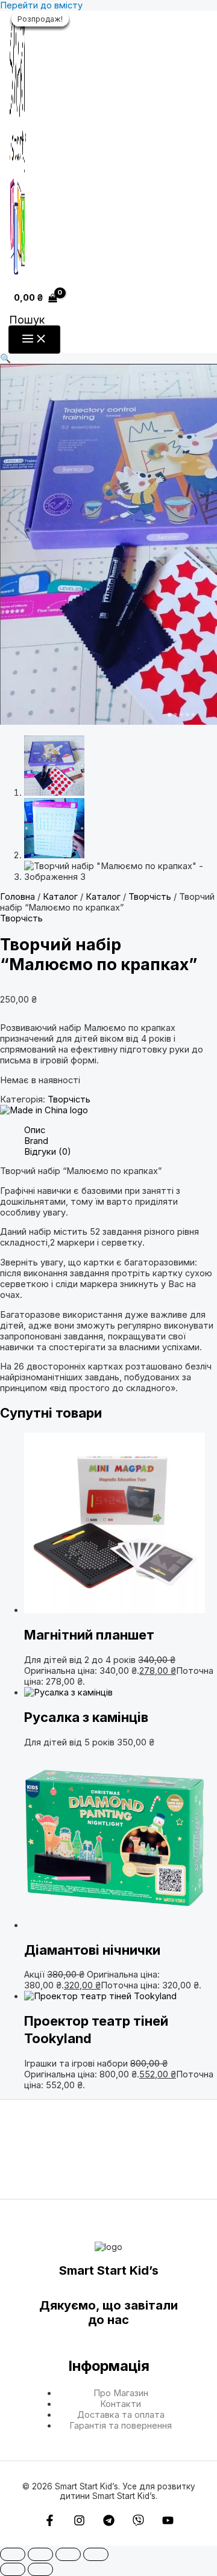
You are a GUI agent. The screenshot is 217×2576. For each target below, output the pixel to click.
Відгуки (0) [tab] (48, 1152)
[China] (44, 1110)
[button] (27, 320)
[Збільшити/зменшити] (13, 2554)
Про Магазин (121, 2393)
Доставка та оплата (121, 2415)
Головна (17, 897)
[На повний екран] (40, 2554)
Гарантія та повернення (121, 2426)
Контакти (121, 2404)
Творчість (150, 897)
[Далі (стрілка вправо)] (40, 2569)
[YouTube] (168, 2523)
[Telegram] (109, 2523)
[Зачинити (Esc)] (96, 2554)
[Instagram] (79, 2523)
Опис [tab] (35, 1130)
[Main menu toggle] (34, 340)
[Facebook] (50, 2523)
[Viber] (138, 2523)
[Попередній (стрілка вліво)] (13, 2569)
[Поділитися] (68, 2554)
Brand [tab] (36, 1141)
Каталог (60, 897)
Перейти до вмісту (41, 5)
